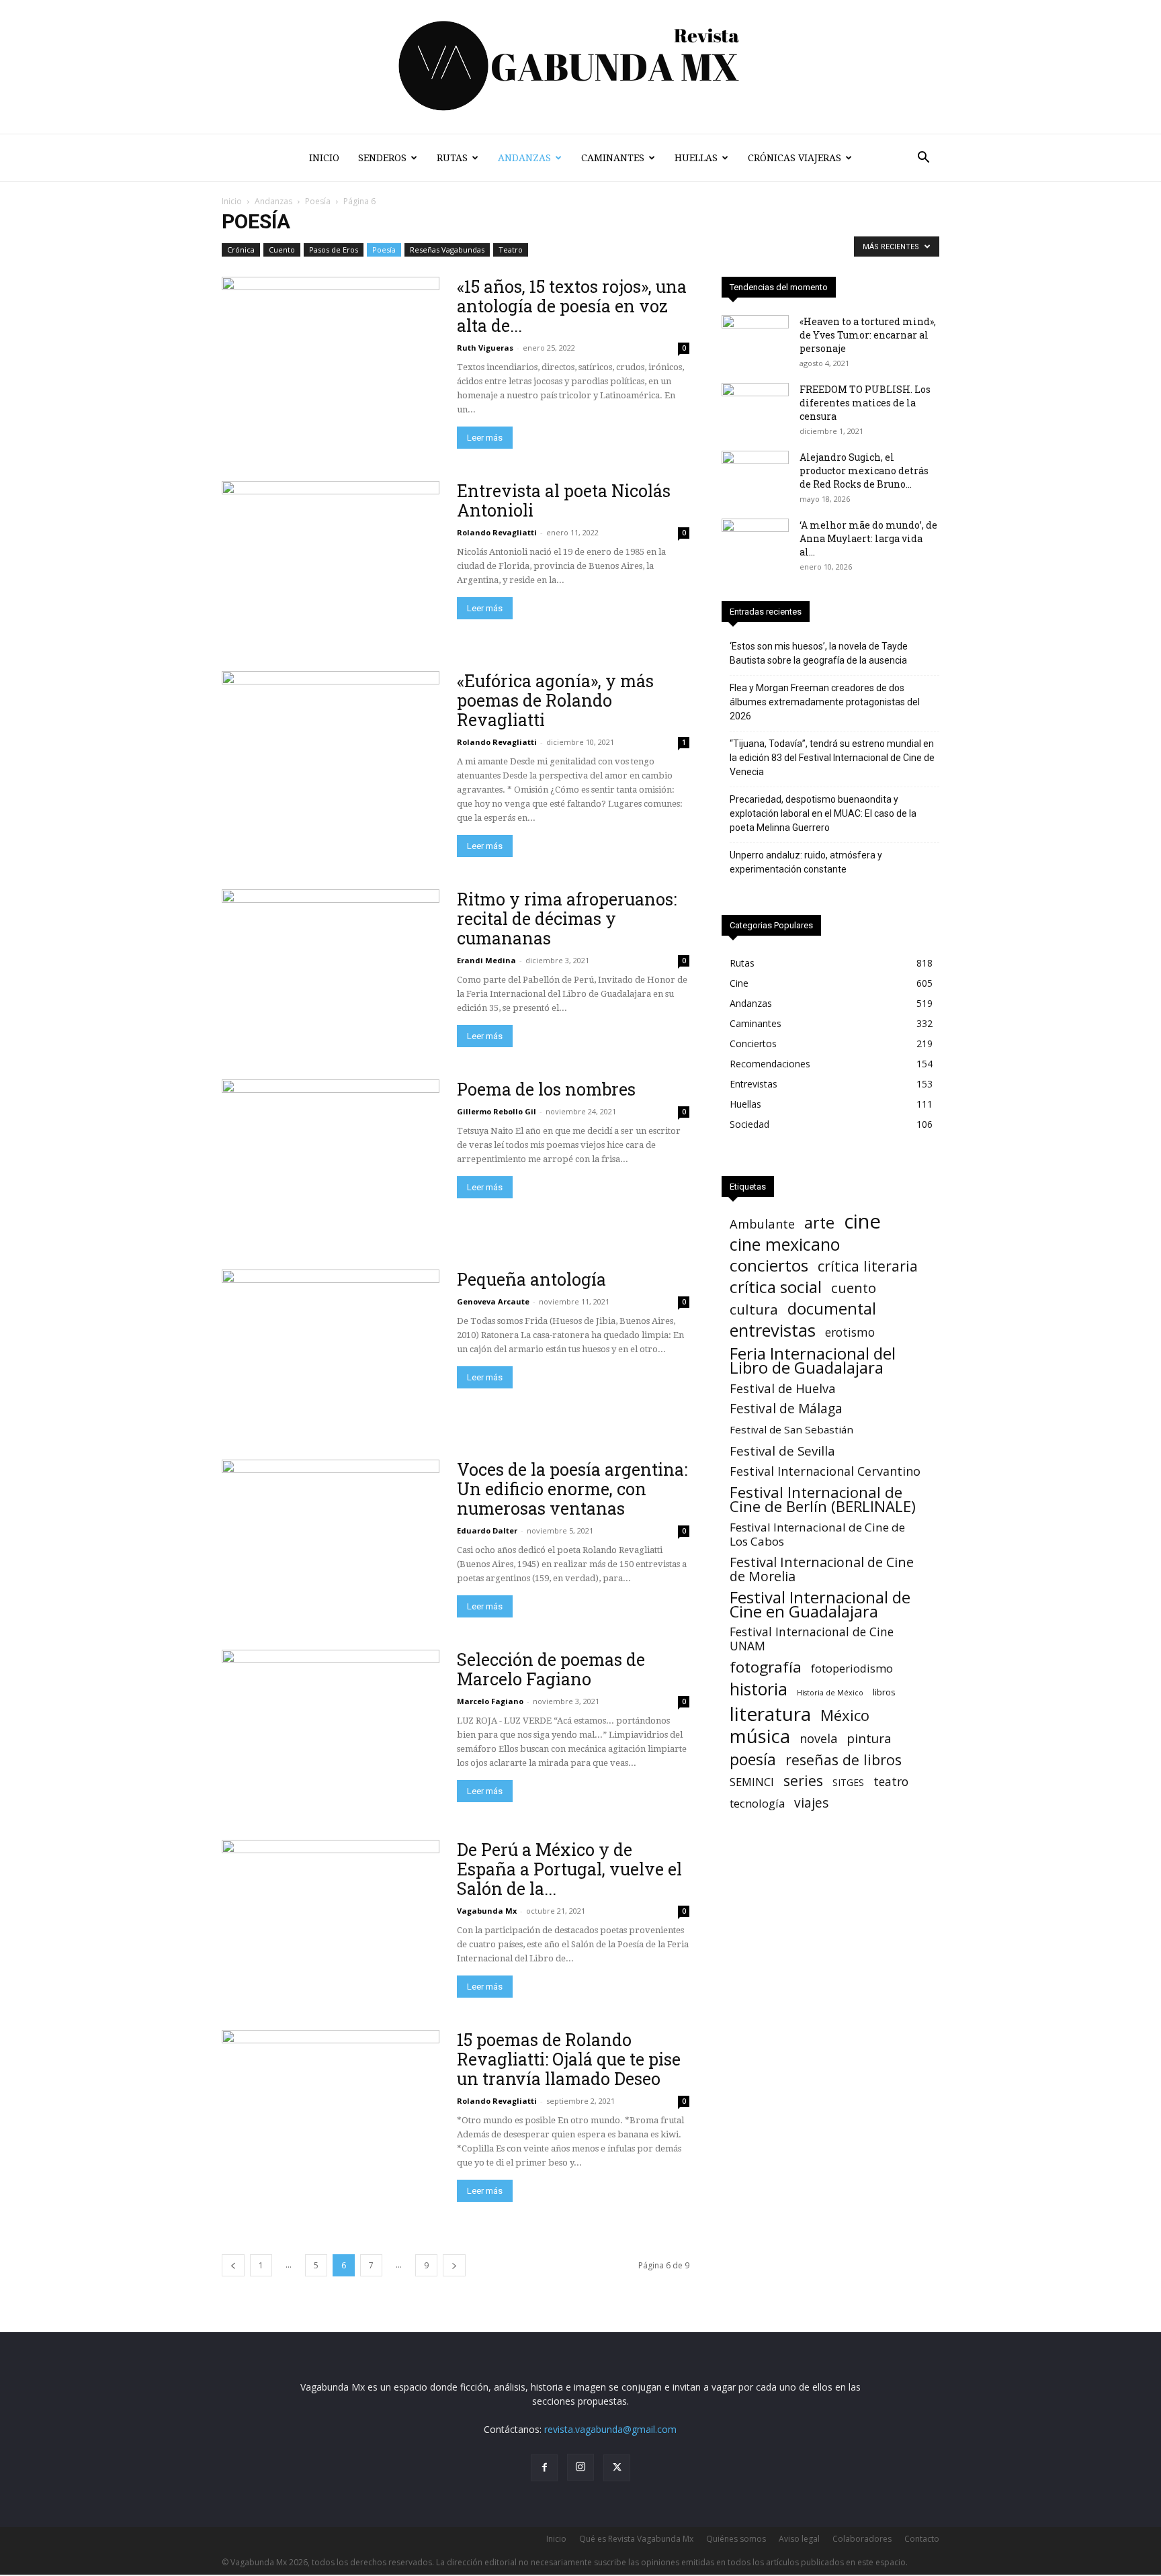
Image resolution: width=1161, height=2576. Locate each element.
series (803, 1780)
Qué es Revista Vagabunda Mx (636, 2539)
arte (819, 1223)
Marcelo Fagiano (490, 1701)
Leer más (485, 438)
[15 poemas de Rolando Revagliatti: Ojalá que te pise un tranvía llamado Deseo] (331, 2109)
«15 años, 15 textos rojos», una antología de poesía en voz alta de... (572, 306)
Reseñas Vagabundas (447, 250)
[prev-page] (233, 2265)
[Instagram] (580, 2467)
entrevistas (773, 1330)
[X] (617, 2468)
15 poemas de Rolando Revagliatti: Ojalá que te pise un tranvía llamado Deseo (569, 2059)
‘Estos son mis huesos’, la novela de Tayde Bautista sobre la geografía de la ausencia (819, 653)
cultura (754, 1309)
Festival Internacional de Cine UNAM (812, 1639)
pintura (869, 1739)
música (760, 1736)
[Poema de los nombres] (331, 1158)
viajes (811, 1803)
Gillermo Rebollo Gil (497, 1111)
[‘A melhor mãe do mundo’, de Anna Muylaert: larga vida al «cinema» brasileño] (755, 542)
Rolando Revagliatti (497, 532)
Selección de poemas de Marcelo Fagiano (551, 1669)
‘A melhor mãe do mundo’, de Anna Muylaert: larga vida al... (868, 538)
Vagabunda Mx (487, 1911)
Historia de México (830, 1693)
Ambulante (762, 1224)
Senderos (382, 158)
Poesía (318, 201)
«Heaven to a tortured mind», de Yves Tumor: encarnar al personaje (868, 335)
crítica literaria (868, 1266)
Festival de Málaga (786, 1409)
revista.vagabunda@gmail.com (610, 2429)
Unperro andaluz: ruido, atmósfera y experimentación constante (806, 862)
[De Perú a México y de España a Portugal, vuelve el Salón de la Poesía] (331, 1919)
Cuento (282, 250)
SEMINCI (752, 1782)
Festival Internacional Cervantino (825, 1471)
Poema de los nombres (546, 1089)
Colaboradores (862, 2539)
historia (759, 1689)
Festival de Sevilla (782, 1451)
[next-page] (454, 2265)
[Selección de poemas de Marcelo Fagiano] (331, 1729)
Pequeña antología (531, 1279)
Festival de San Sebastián (791, 1429)
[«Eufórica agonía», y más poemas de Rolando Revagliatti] (331, 750)
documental (832, 1309)
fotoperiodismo (852, 1668)
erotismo (850, 1332)
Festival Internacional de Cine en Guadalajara (820, 1604)
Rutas (452, 158)
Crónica (241, 250)
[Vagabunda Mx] (580, 67)
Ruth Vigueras (485, 348)
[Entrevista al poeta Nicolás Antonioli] (331, 560)
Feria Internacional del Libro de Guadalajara (813, 1360)
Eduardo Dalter (487, 1530)
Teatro (511, 250)
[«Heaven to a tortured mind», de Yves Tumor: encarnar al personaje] (755, 339)
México (845, 1715)
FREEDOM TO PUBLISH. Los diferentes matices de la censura (865, 403)
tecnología (757, 1803)
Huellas (696, 158)
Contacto (922, 2539)
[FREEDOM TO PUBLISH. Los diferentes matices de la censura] (755, 406)
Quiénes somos (736, 2539)
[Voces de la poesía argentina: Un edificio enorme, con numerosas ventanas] (331, 1539)
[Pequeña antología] (331, 1348)
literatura (770, 1714)
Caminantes (613, 158)
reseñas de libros (844, 1760)
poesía (753, 1760)
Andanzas (524, 158)
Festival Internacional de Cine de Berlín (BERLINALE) (823, 1499)
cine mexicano (785, 1244)
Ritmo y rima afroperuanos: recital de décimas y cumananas (567, 919)
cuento (854, 1288)
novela (818, 1739)
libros (884, 1692)
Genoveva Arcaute (493, 1301)
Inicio (324, 158)
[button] (923, 159)
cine (862, 1222)
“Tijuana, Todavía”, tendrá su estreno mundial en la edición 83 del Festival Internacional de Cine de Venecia (832, 758)
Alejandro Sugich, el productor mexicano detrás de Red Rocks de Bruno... (864, 471)
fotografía (766, 1667)
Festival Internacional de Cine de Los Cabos (817, 1534)
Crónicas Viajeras (794, 158)
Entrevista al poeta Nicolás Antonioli (564, 500)
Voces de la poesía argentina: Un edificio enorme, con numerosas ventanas (572, 1489)
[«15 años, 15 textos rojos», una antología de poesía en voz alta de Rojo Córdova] (331, 356)
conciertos (769, 1265)
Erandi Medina (486, 960)
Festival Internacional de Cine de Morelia (822, 1569)
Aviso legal (799, 2539)
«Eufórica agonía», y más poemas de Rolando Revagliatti (555, 700)
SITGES (848, 1782)
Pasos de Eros (334, 250)
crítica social (776, 1287)
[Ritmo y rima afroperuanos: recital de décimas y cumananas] (331, 968)
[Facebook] (544, 2468)
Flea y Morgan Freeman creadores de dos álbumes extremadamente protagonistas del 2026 (825, 702)
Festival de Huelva (783, 1388)
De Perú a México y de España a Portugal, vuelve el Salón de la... (569, 1869)
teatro (891, 1782)
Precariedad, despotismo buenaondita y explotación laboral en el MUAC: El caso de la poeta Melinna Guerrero (823, 813)
